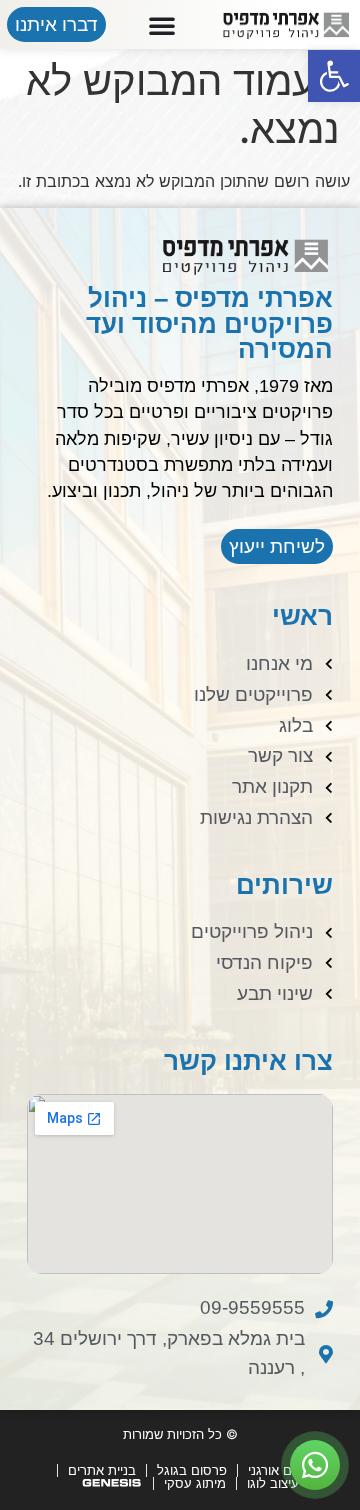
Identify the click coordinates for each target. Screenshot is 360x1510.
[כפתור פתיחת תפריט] (162, 25)
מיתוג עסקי (195, 1483)
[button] (334, 76)
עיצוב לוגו (273, 1483)
